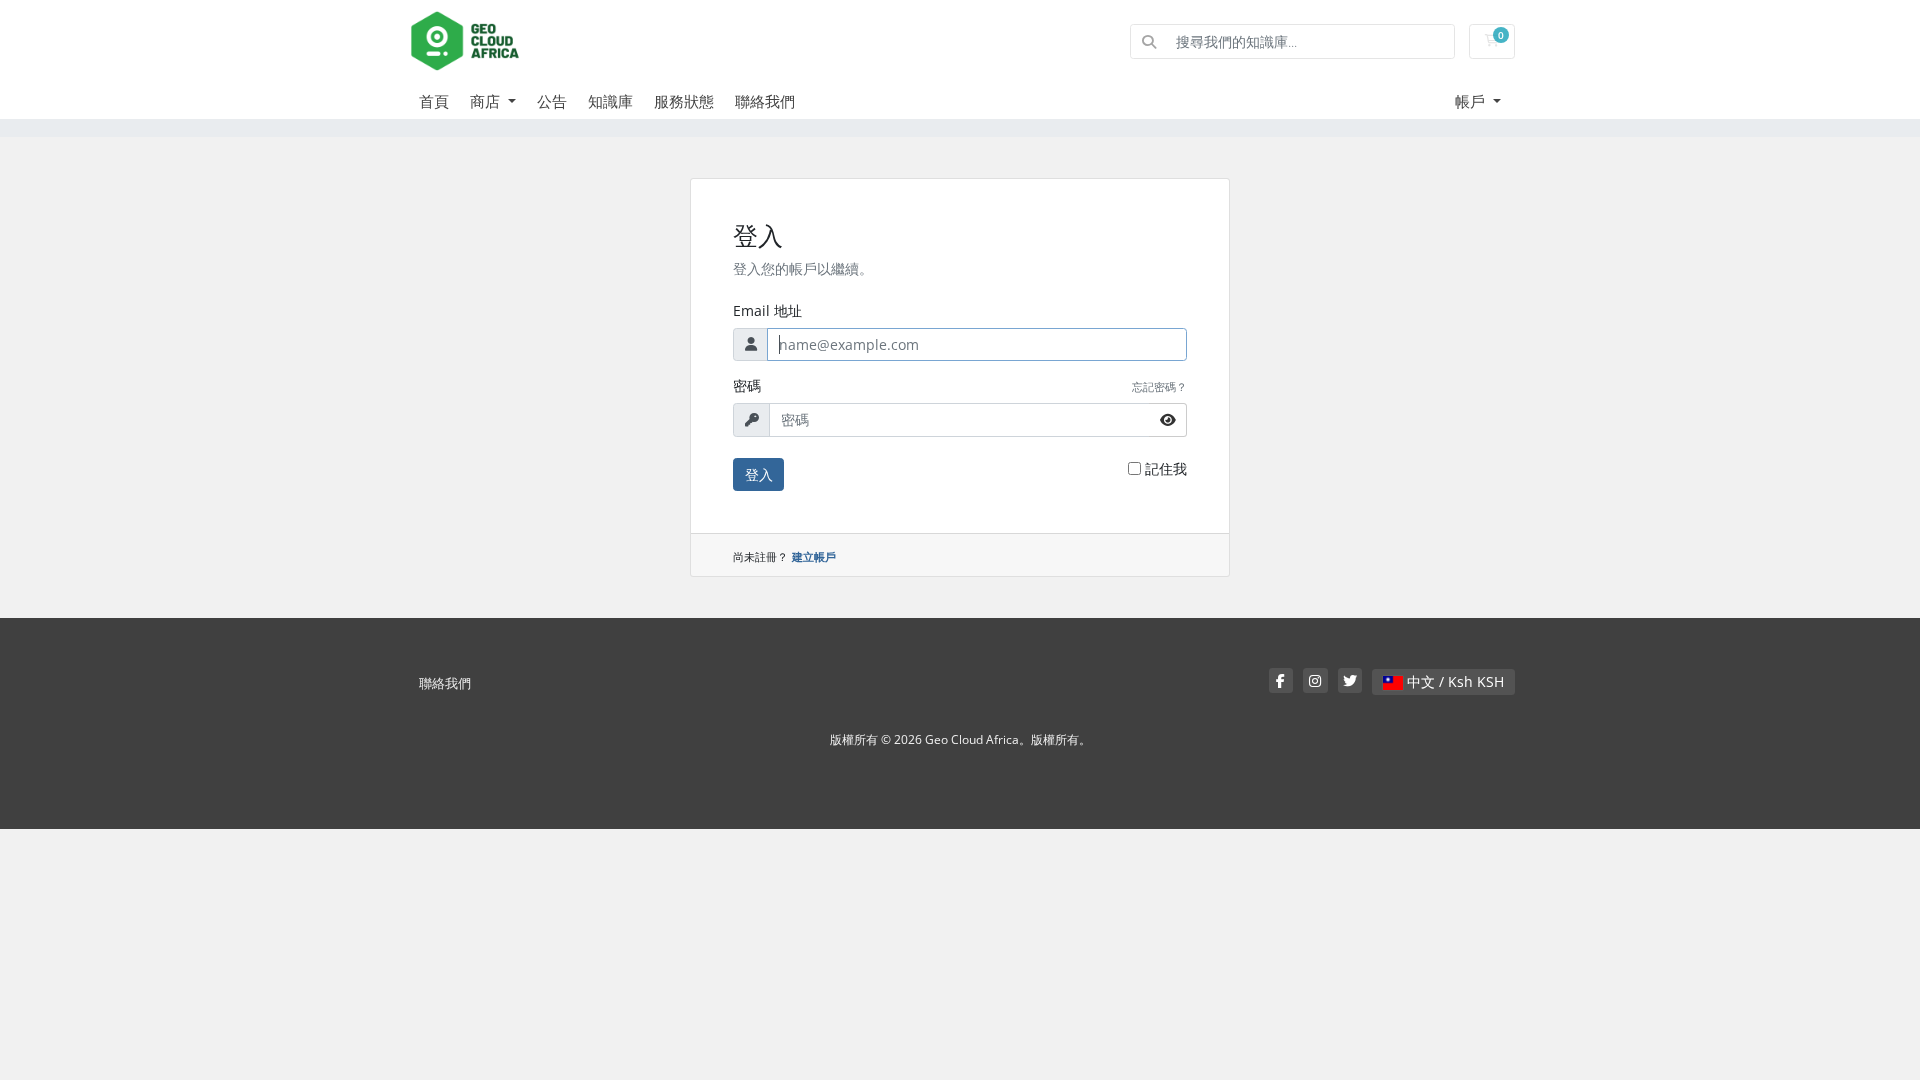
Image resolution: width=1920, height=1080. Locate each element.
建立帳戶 (814, 556)
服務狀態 (684, 101)
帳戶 (1472, 101)
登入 (759, 474)
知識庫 (610, 101)
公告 (552, 101)
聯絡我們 (765, 101)
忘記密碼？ (1159, 386)
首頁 (434, 101)
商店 (487, 101)
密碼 (747, 385)
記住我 (1166, 468)
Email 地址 (767, 310)
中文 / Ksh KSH (1453, 681)
